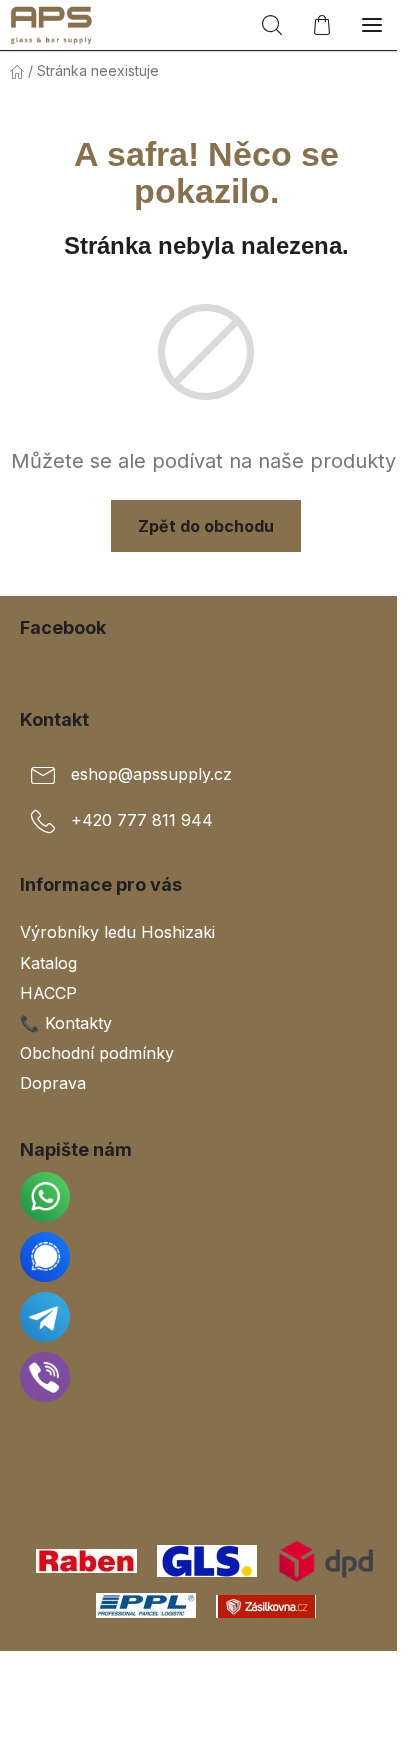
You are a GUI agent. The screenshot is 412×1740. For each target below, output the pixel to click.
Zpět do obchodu (206, 526)
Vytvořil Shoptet (210, 1673)
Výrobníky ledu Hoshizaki (117, 932)
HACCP (48, 993)
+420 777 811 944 (142, 820)
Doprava (53, 1083)
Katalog (48, 963)
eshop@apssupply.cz (151, 774)
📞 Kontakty (66, 1023)
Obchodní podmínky (97, 1053)
